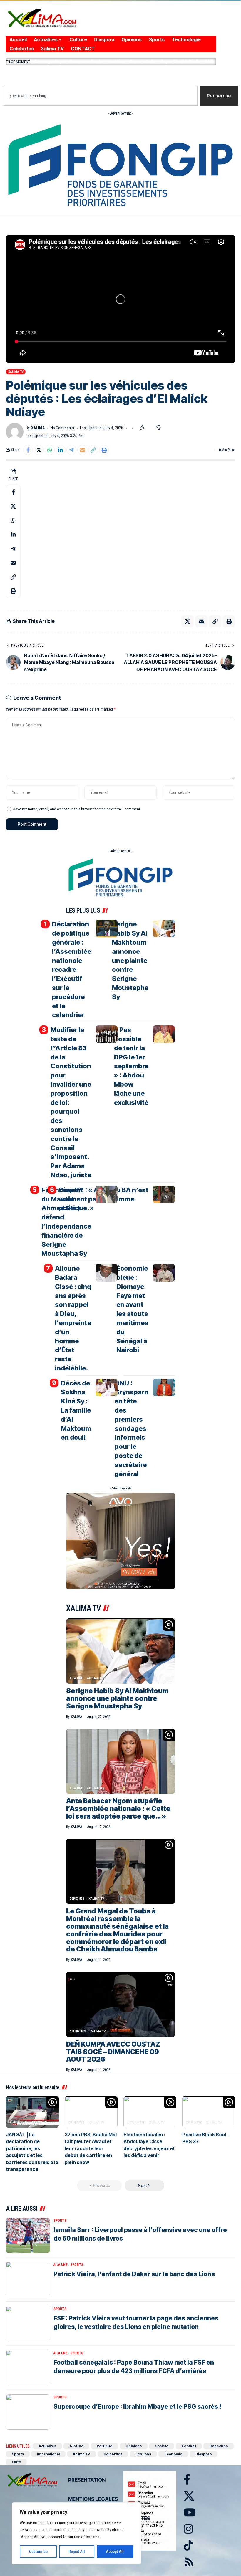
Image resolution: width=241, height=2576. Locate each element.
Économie (173, 2454)
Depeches (77, 1899)
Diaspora (204, 2454)
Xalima (38, 428)
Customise (38, 2552)
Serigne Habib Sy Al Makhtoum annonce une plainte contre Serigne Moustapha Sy (130, 960)
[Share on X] (39, 450)
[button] (111, 74)
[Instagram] (182, 23)
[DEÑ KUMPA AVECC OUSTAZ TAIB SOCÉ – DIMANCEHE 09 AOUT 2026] (120, 2004)
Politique (104, 2446)
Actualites (96, 1678)
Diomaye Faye (50, 61)
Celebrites (78, 2031)
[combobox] (100, 96)
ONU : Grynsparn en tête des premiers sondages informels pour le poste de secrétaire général (132, 1428)
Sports (60, 2221)
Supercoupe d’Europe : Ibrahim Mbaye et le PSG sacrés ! (137, 2407)
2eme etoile (143, 61)
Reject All (77, 2552)
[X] (158, 23)
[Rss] (205, 23)
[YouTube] (170, 23)
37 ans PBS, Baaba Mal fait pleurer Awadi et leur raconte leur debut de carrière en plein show (91, 2148)
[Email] (82, 450)
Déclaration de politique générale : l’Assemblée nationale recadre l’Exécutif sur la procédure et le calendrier (72, 969)
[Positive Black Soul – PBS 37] (209, 2112)
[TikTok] (193, 23)
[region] (76, 2533)
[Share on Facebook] (28, 450)
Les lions (143, 2454)
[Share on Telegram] (71, 450)
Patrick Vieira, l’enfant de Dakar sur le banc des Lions (134, 2274)
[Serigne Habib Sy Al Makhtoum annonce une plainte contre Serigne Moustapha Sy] (164, 928)
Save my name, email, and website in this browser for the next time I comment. (77, 809)
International (48, 2454)
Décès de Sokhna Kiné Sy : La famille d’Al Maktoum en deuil (76, 1410)
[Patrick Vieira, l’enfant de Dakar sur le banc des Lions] (28, 2279)
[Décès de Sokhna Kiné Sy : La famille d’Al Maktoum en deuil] (107, 1388)
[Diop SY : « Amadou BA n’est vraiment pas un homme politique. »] (164, 1194)
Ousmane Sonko (87, 61)
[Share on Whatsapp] (50, 450)
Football (189, 2446)
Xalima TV (16, 372)
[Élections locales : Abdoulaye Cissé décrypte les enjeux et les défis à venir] (150, 2112)
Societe (162, 2446)
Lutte (16, 2462)
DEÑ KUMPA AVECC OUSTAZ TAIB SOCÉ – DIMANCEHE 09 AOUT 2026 (113, 2052)
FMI (209, 61)
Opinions (134, 2446)
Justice (117, 61)
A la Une (76, 1678)
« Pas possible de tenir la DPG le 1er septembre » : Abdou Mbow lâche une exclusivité (131, 1066)
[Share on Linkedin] (61, 450)
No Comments (62, 428)
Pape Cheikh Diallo (181, 61)
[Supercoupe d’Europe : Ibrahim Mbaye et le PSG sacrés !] (28, 2412)
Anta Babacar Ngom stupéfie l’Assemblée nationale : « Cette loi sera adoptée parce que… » (118, 1809)
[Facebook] (147, 23)
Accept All (115, 2552)
